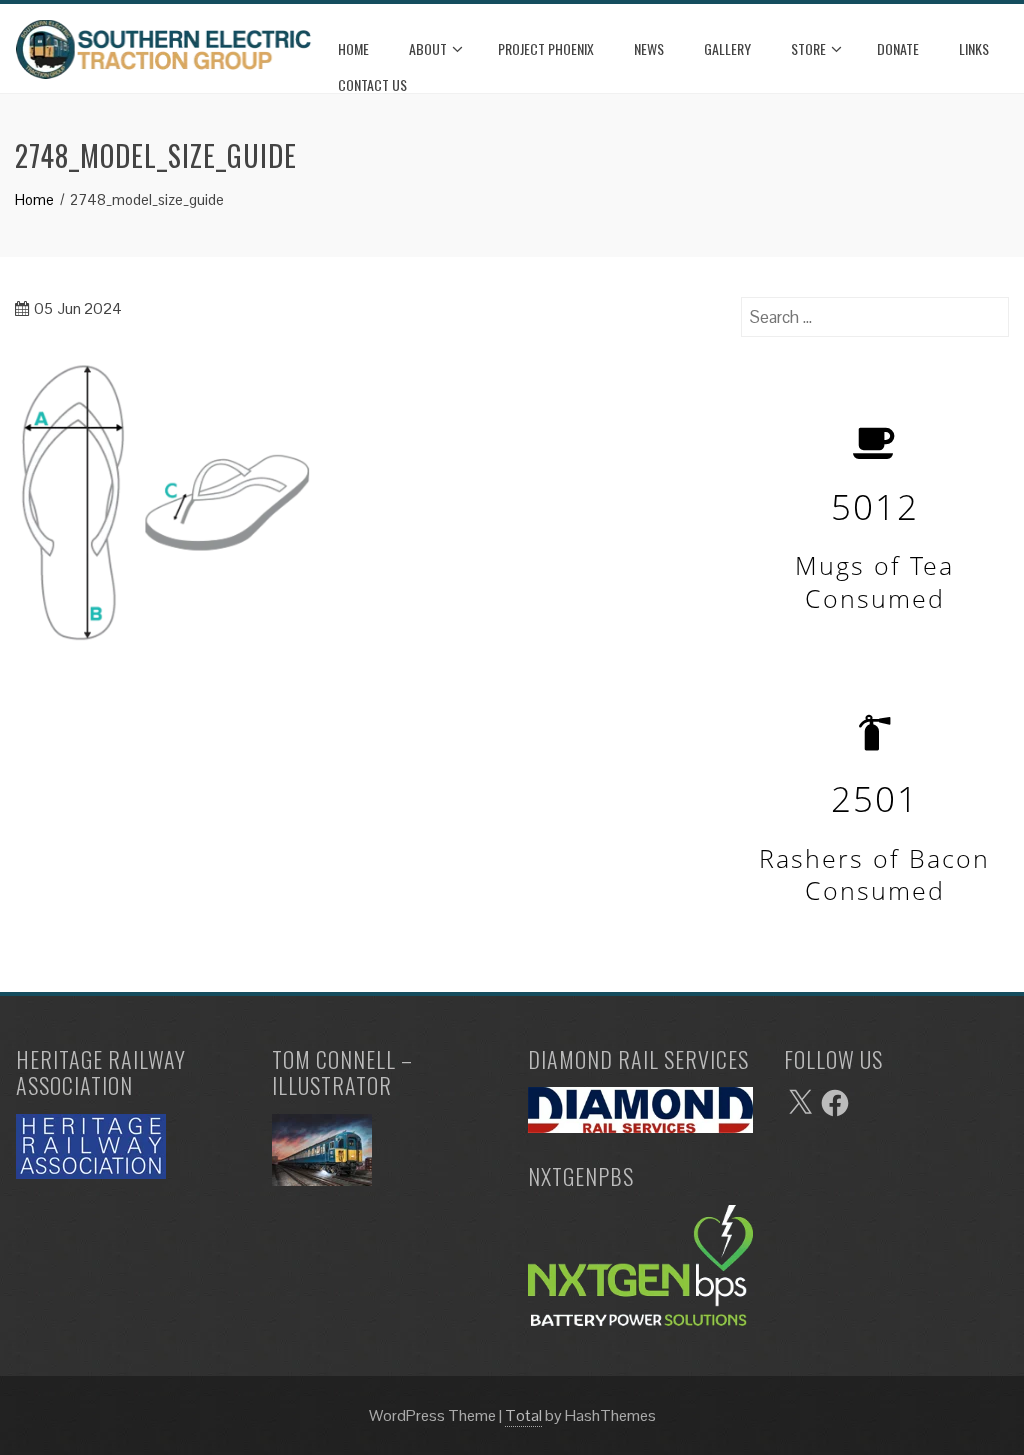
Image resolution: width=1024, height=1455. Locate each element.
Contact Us (372, 84)
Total (523, 1415)
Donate (898, 48)
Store (808, 48)
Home (353, 48)
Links (974, 48)
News (649, 48)
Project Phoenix (546, 48)
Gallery (727, 48)
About (428, 48)
